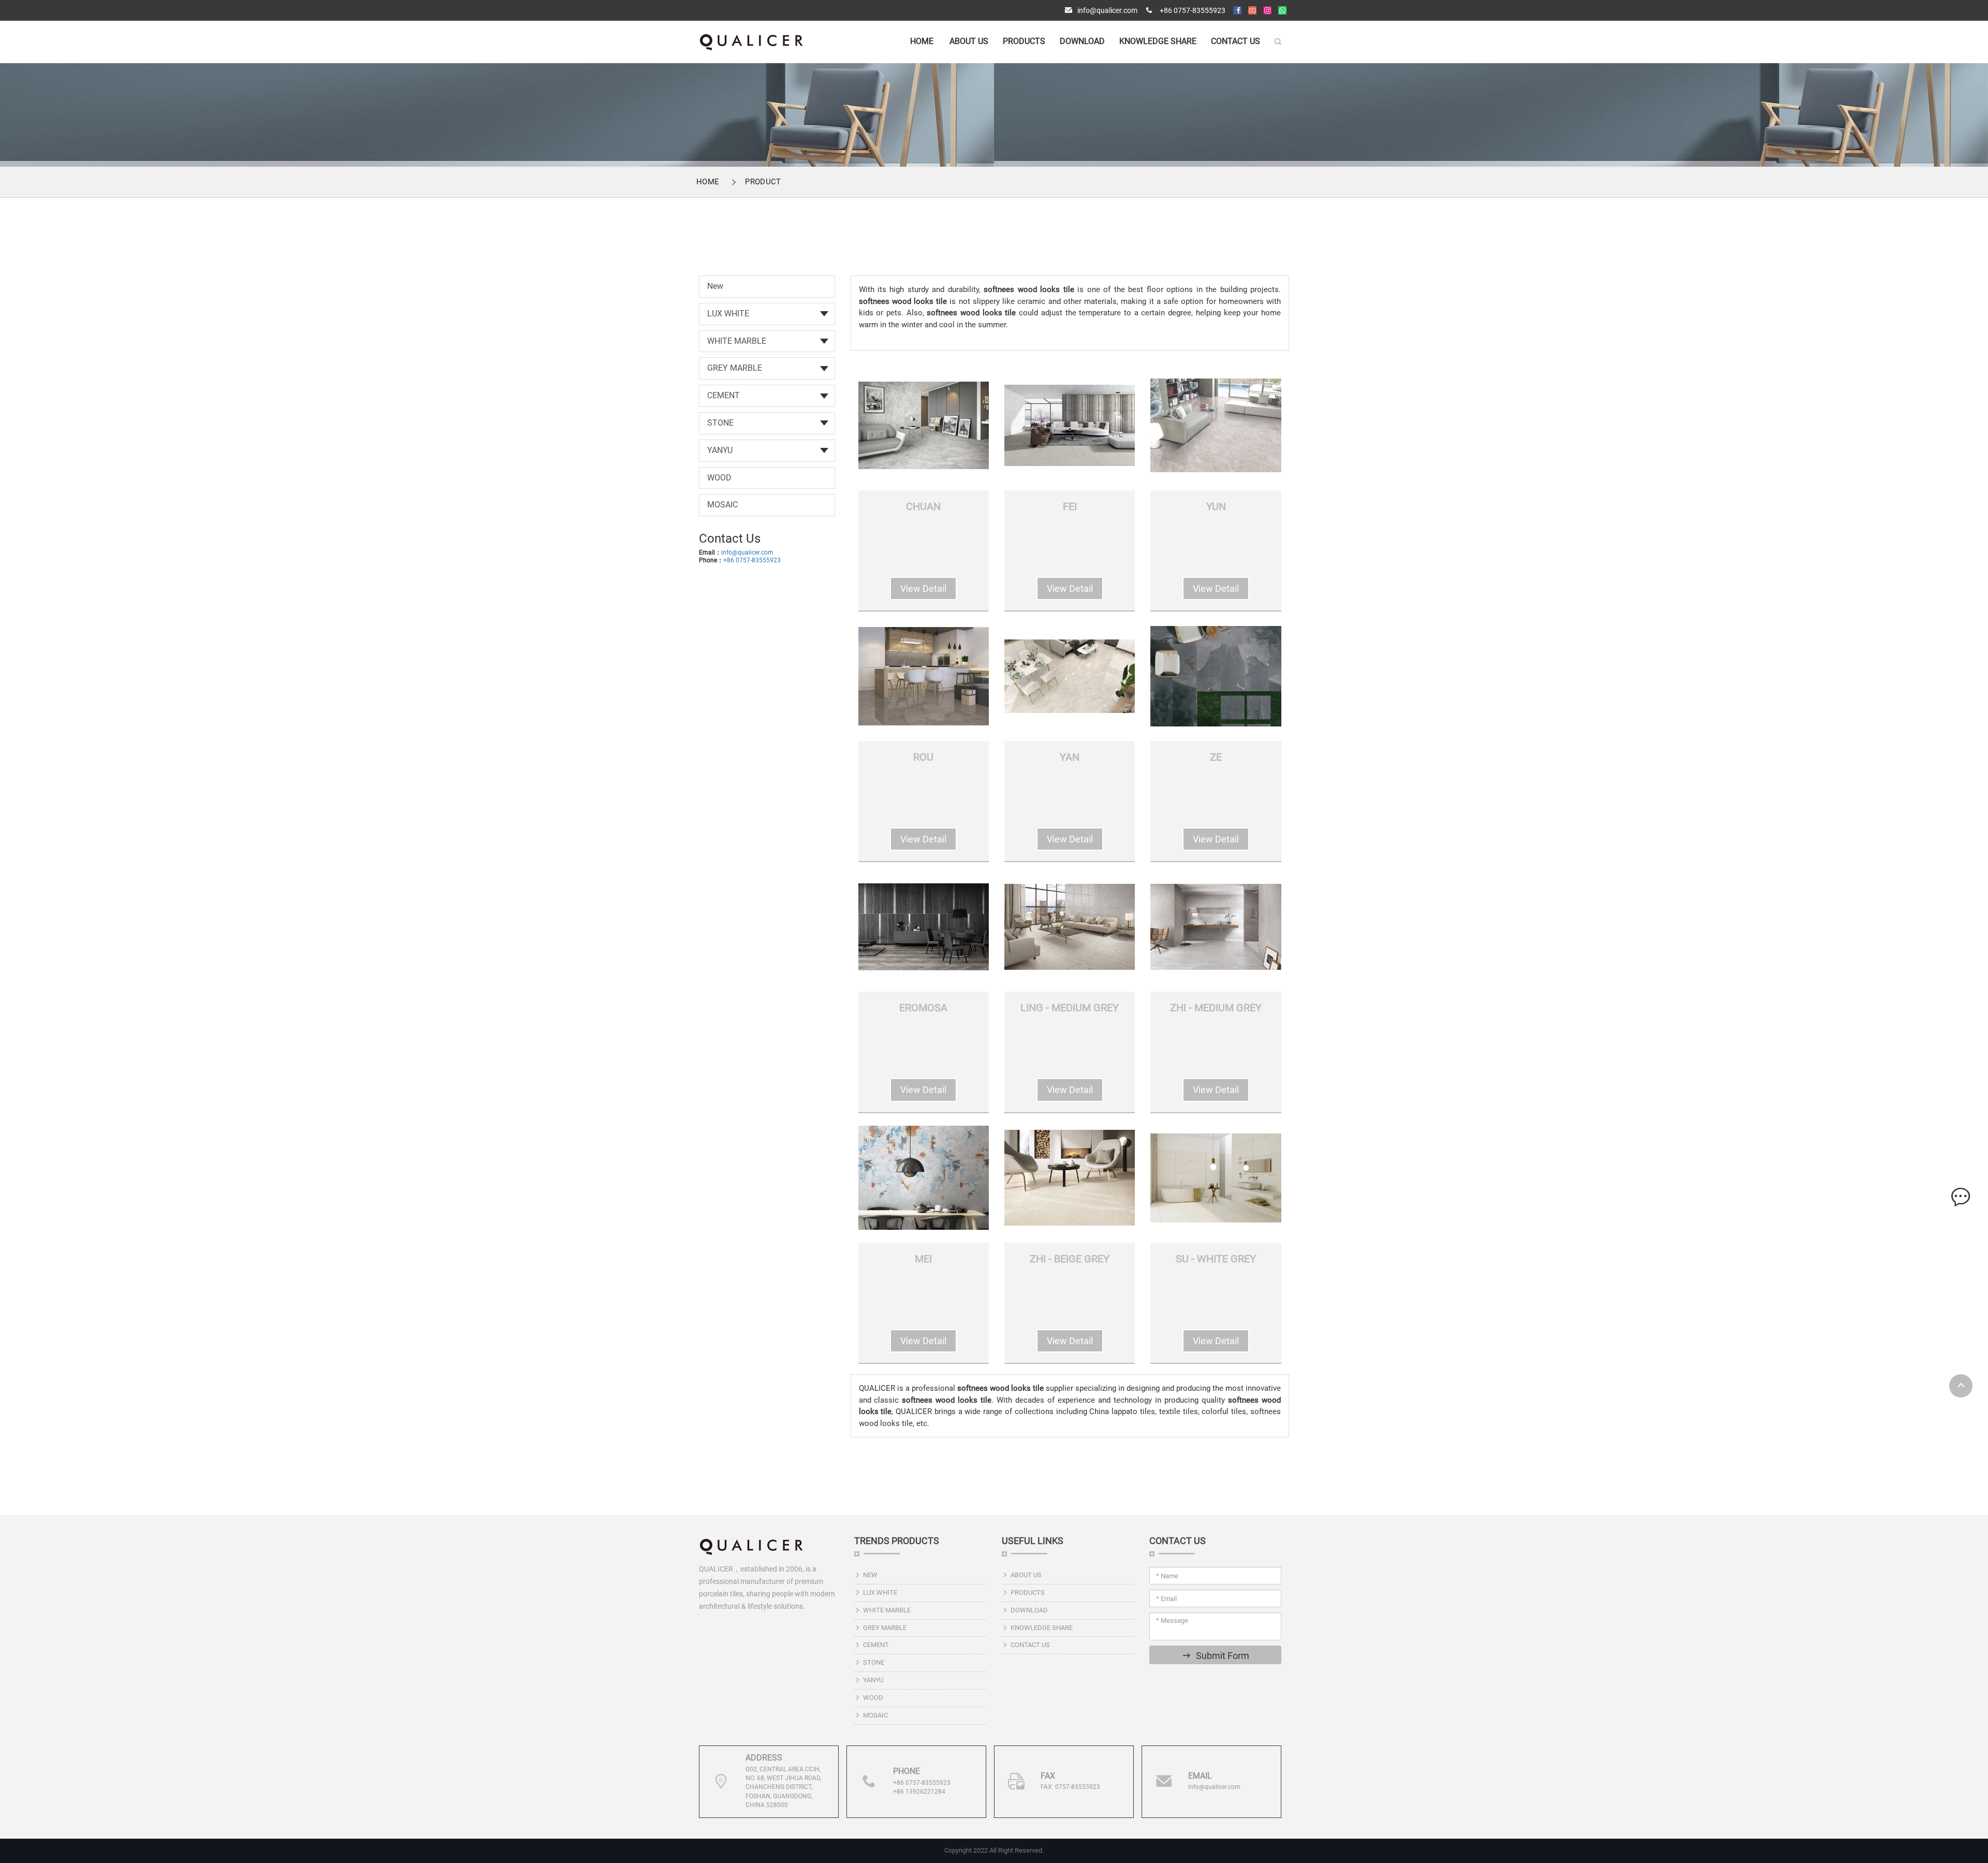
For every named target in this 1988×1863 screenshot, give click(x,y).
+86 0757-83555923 (1193, 10)
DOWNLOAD (1082, 41)
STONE (720, 423)
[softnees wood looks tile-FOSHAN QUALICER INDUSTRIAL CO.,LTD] (751, 41)
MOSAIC (722, 505)
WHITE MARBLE (737, 341)
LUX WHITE (728, 314)
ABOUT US (969, 41)
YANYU (720, 450)
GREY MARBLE (735, 368)
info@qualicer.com (1107, 10)
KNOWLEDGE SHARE (1158, 41)
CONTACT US (1236, 41)
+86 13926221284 (919, 1792)
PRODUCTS (1024, 41)
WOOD (719, 478)
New (715, 286)
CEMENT (723, 395)
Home (922, 41)
